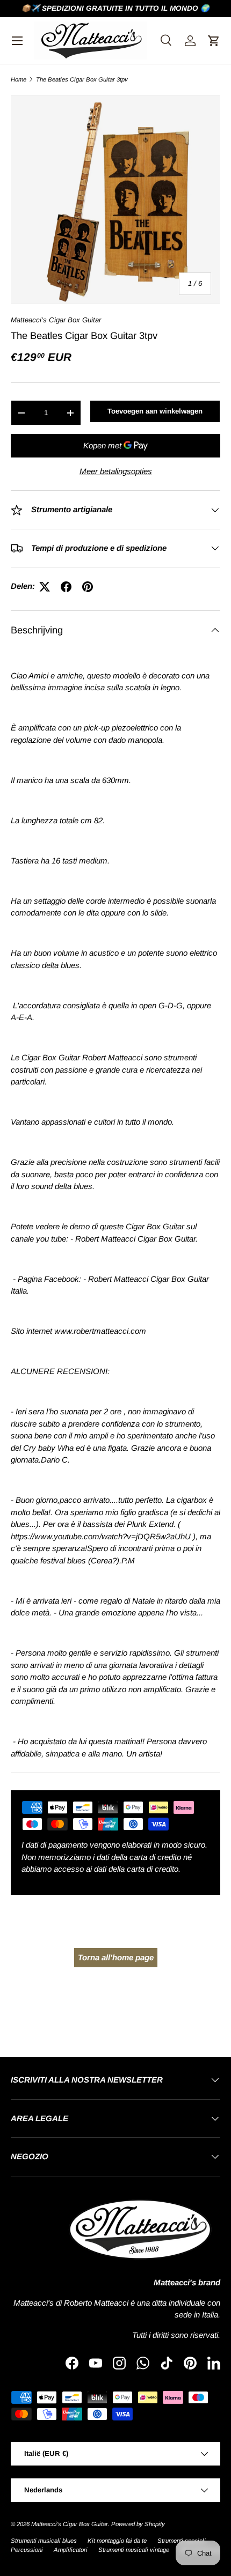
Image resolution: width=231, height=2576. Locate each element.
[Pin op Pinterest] (88, 587)
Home (19, 80)
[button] (214, 41)
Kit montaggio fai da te (117, 2541)
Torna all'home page (116, 1957)
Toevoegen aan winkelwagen (155, 411)
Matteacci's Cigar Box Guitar (56, 320)
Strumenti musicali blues (44, 2541)
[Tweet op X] (45, 587)
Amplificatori (71, 2550)
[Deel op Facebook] (66, 587)
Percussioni (27, 2550)
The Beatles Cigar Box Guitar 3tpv (82, 80)
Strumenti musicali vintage (134, 2550)
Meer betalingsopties (116, 471)
